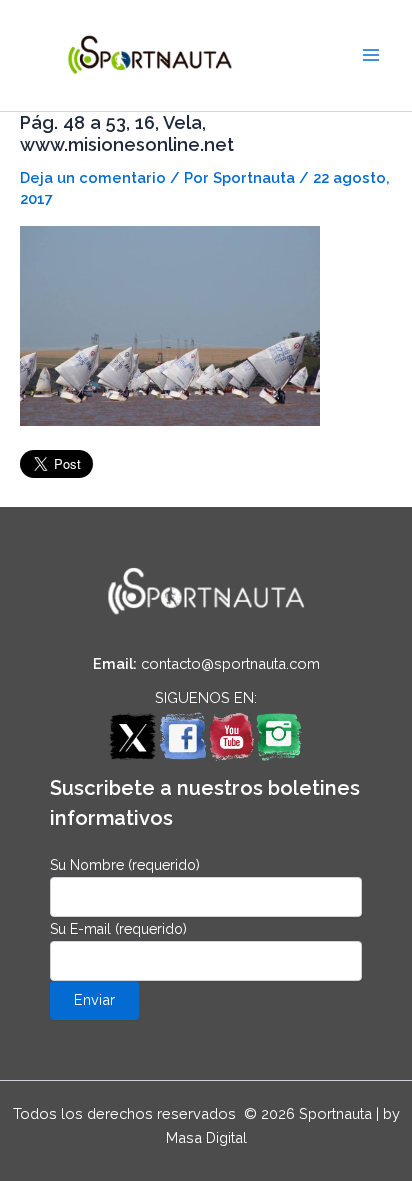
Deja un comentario (93, 177)
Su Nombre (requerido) (125, 865)
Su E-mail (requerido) (118, 929)
